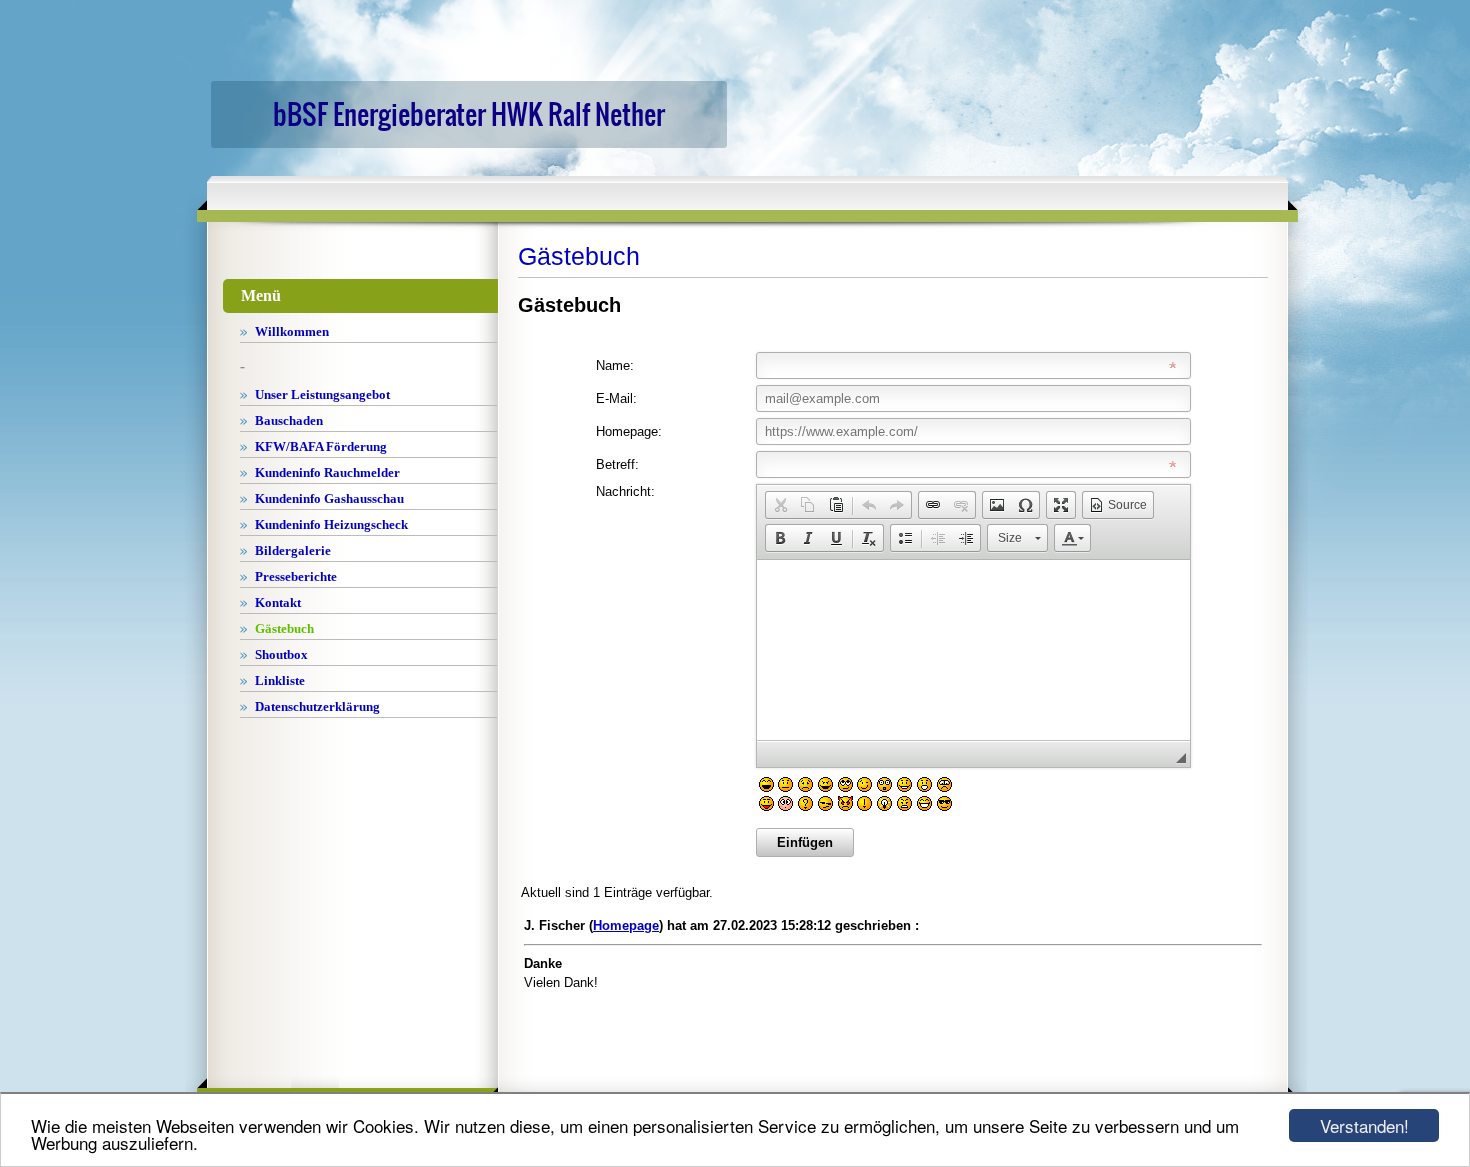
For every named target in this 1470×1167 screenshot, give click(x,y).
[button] (780, 505)
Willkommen (292, 331)
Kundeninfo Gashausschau (329, 498)
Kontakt (278, 602)
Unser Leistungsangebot (322, 394)
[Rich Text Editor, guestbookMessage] (973, 650)
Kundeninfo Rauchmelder (327, 472)
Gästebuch (284, 628)
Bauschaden (289, 420)
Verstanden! (1364, 1125)
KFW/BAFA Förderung (321, 446)
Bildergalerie (293, 550)
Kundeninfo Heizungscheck (331, 524)
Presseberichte (296, 576)
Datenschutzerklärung (317, 706)
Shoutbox (281, 654)
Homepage (626, 925)
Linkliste (280, 680)
